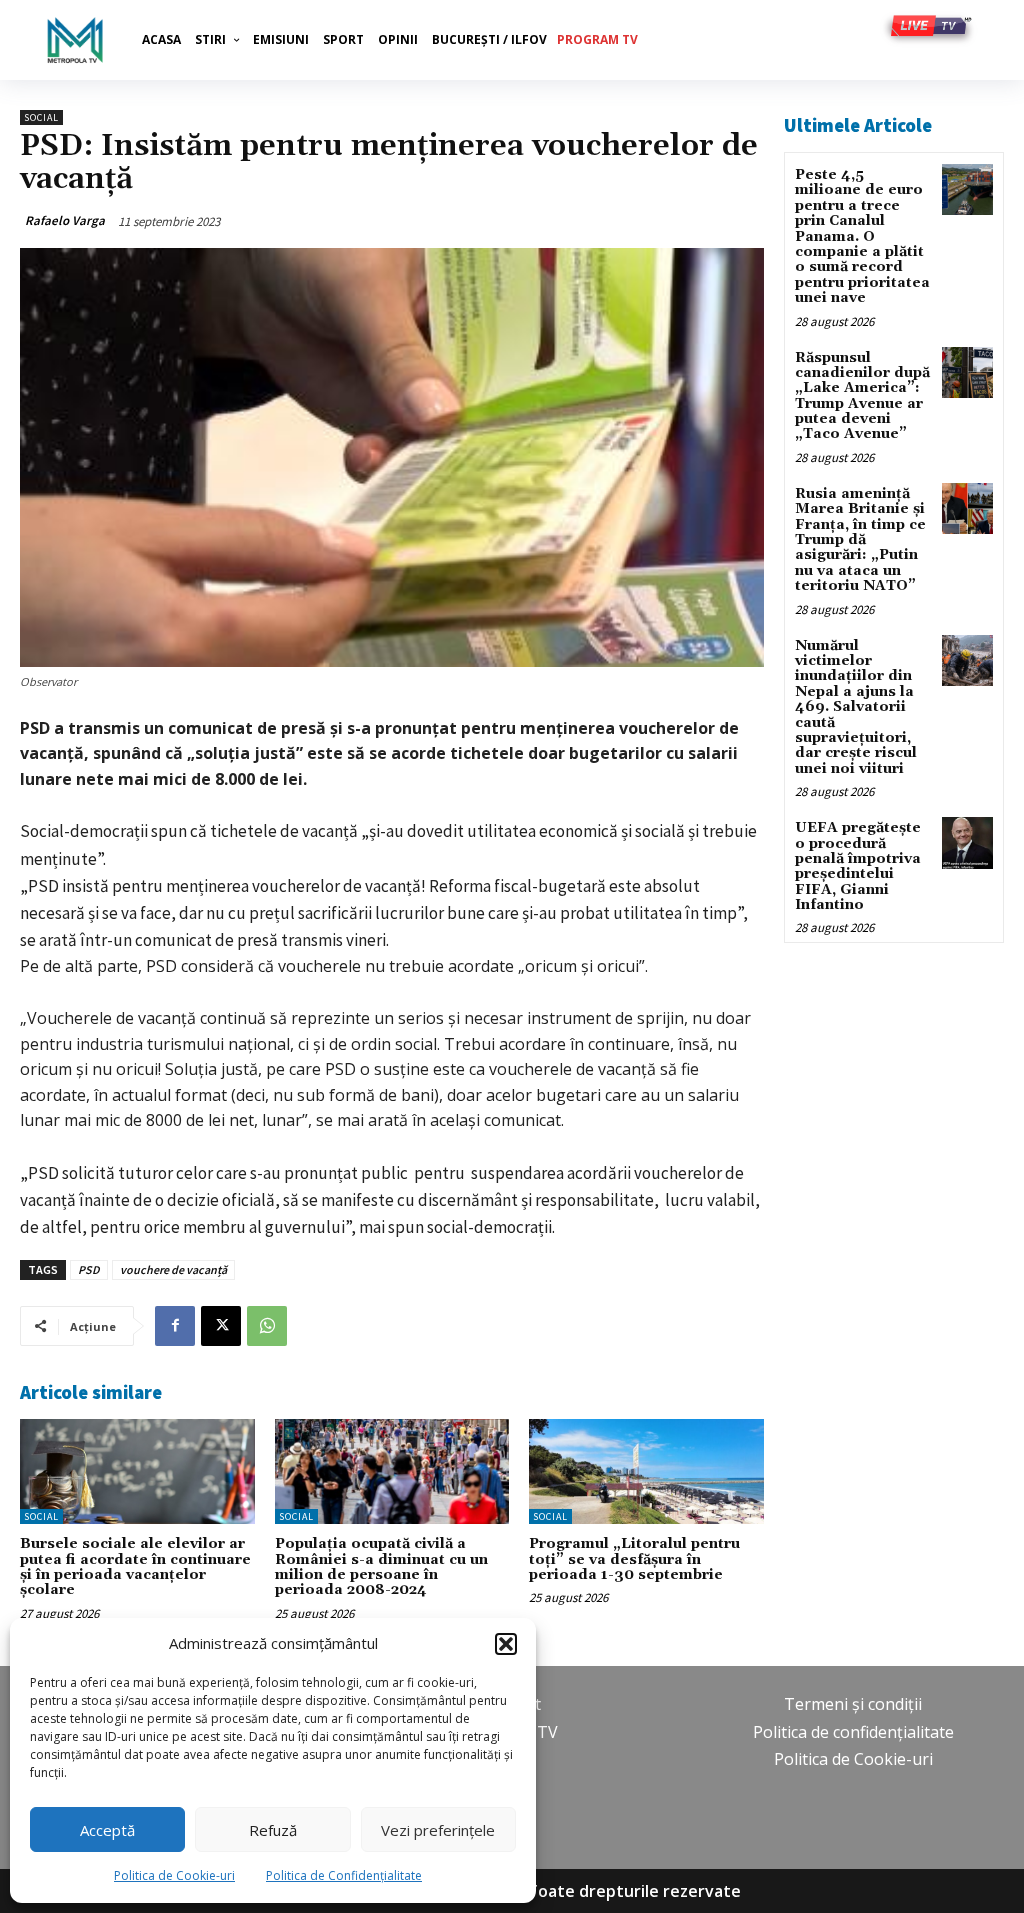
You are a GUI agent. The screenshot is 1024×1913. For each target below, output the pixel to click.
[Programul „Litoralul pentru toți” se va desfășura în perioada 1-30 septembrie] (646, 1472)
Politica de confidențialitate (853, 1732)
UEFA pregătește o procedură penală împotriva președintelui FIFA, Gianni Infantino (858, 866)
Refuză (273, 1830)
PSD (89, 1269)
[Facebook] (175, 1326)
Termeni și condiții (853, 1704)
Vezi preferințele (438, 1830)
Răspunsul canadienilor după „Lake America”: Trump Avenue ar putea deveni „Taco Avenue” (862, 396)
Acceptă (107, 1830)
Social (41, 117)
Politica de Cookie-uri (174, 1875)
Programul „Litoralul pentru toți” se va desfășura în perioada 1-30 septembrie (634, 1559)
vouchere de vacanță (173, 1269)
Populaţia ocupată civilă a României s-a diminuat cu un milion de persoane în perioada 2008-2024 (381, 1567)
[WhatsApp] (267, 1326)
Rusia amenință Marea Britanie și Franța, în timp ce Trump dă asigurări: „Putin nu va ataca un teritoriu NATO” (860, 540)
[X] (221, 1326)
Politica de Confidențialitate (344, 1875)
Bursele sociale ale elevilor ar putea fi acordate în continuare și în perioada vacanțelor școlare (135, 1567)
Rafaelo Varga (65, 220)
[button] (506, 1644)
